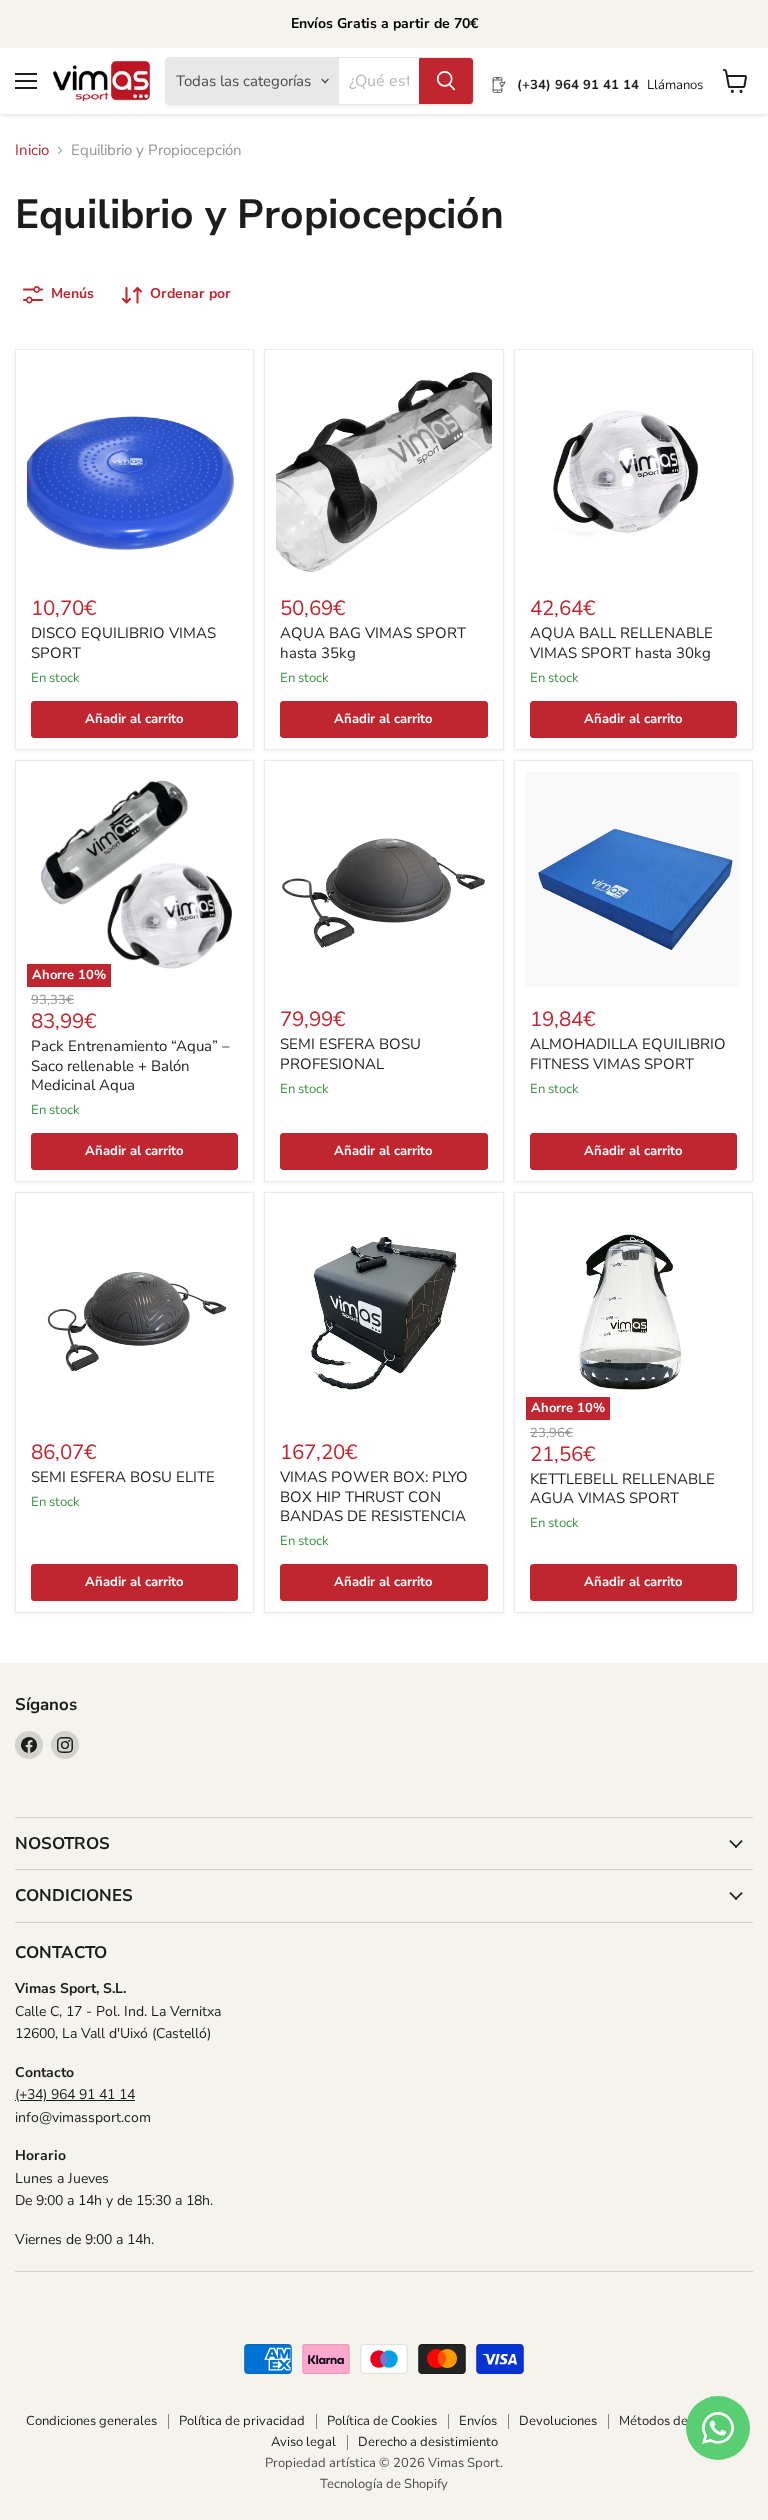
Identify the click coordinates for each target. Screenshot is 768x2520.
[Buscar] (446, 81)
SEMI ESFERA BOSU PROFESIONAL (350, 1054)
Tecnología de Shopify (384, 2484)
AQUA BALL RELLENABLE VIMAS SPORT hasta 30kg (621, 643)
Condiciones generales (91, 2421)
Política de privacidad (242, 2421)
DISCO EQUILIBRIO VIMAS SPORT (123, 643)
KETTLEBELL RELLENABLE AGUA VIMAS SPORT (622, 1489)
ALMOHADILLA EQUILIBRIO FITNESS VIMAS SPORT (628, 1054)
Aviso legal (303, 2442)
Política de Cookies (382, 2421)
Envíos (478, 2421)
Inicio (32, 150)
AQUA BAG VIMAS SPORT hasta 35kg (373, 643)
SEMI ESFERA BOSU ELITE (123, 1477)
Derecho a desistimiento (428, 2442)
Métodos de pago (670, 2421)
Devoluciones (558, 2421)
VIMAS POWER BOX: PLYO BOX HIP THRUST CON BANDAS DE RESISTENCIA (374, 1496)
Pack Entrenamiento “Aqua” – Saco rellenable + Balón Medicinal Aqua (130, 1065)
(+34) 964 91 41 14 (75, 2094)
